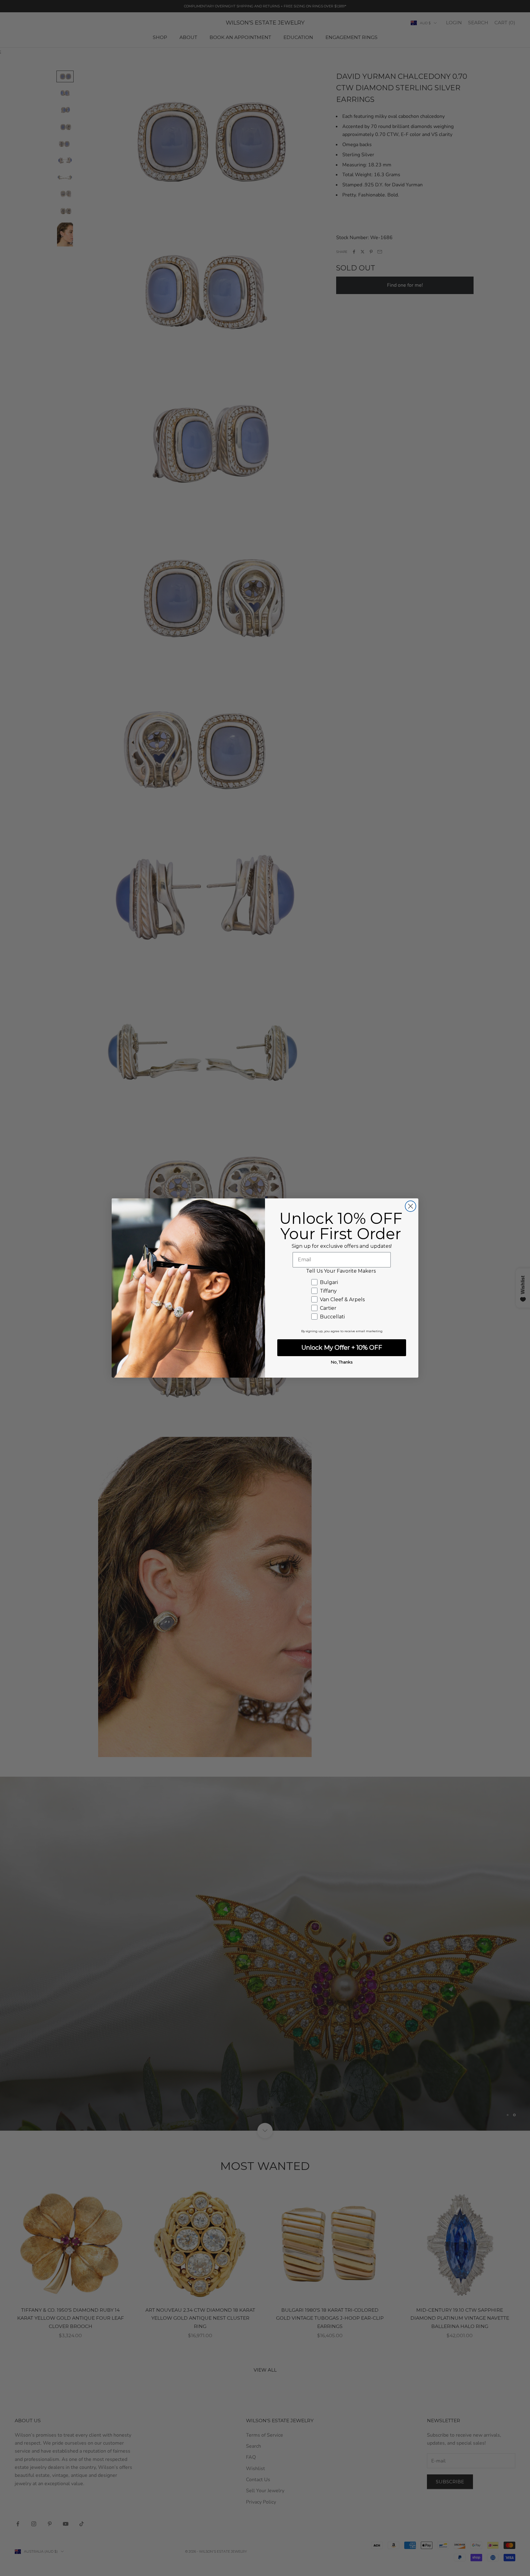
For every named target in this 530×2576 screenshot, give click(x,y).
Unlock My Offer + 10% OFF (342, 1348)
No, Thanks (342, 1362)
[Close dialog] (411, 1206)
